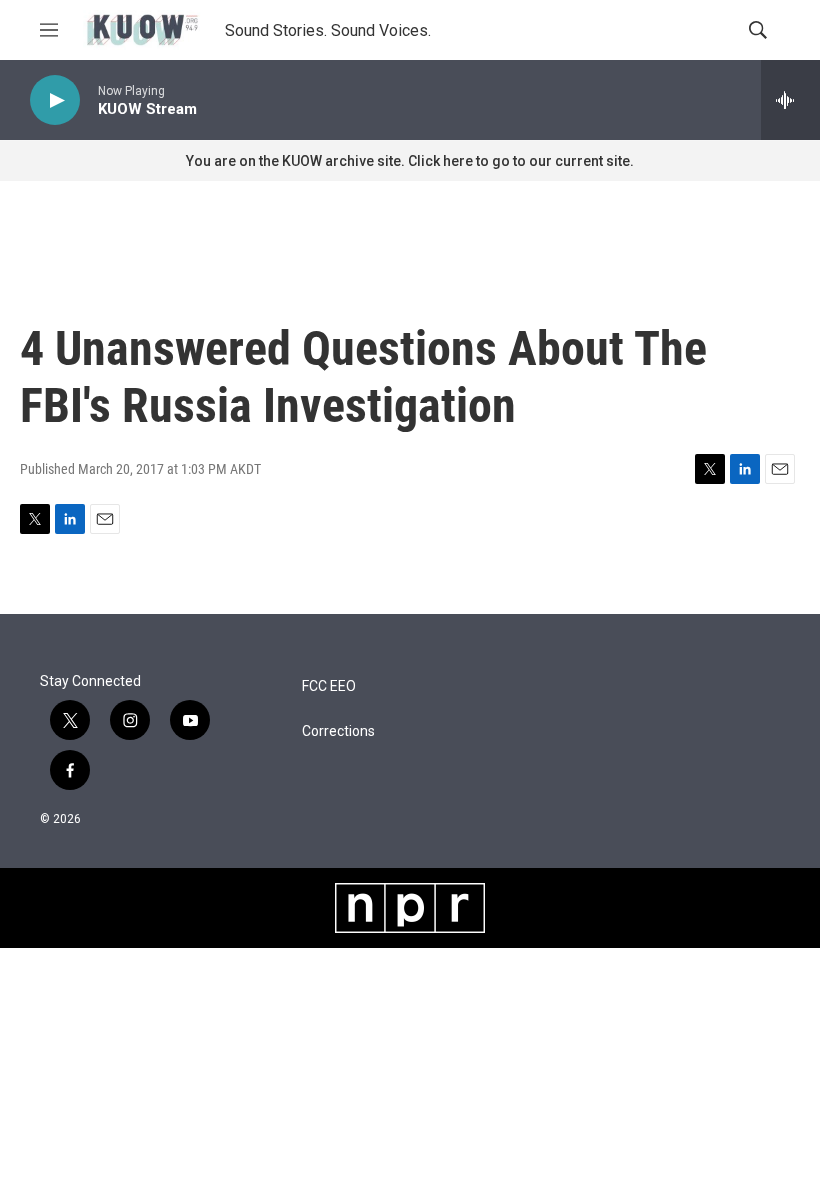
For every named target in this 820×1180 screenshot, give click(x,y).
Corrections (338, 731)
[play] (55, 100)
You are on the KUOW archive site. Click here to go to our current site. (410, 161)
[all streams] (790, 100)
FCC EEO (329, 686)
